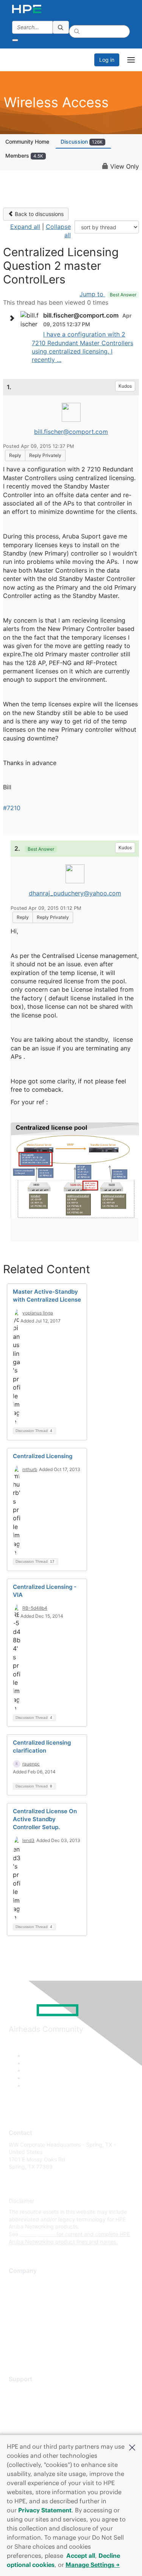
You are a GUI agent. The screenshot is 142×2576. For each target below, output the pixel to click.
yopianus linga (38, 1313)
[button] (132, 2447)
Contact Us (23, 2305)
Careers (18, 2294)
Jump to (108, 294)
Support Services (30, 2391)
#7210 (12, 808)
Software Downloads (34, 2424)
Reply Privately (45, 455)
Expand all (25, 227)
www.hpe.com (37, 2234)
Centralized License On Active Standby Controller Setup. (45, 1819)
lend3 (28, 1840)
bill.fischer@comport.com (71, 432)
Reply (15, 455)
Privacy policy (26, 2327)
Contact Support (29, 2402)
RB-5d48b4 (35, 1608)
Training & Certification (37, 2413)
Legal (16, 2350)
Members (24, 156)
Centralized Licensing (43, 1456)
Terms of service (29, 2338)
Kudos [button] (125, 386)
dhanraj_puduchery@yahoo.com (75, 893)
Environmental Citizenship (41, 2316)
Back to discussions (38, 214)
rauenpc (31, 1764)
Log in (107, 60)
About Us (20, 2283)
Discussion (82, 142)
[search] (61, 27)
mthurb (30, 1469)
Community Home (27, 142)
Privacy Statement (45, 2510)
